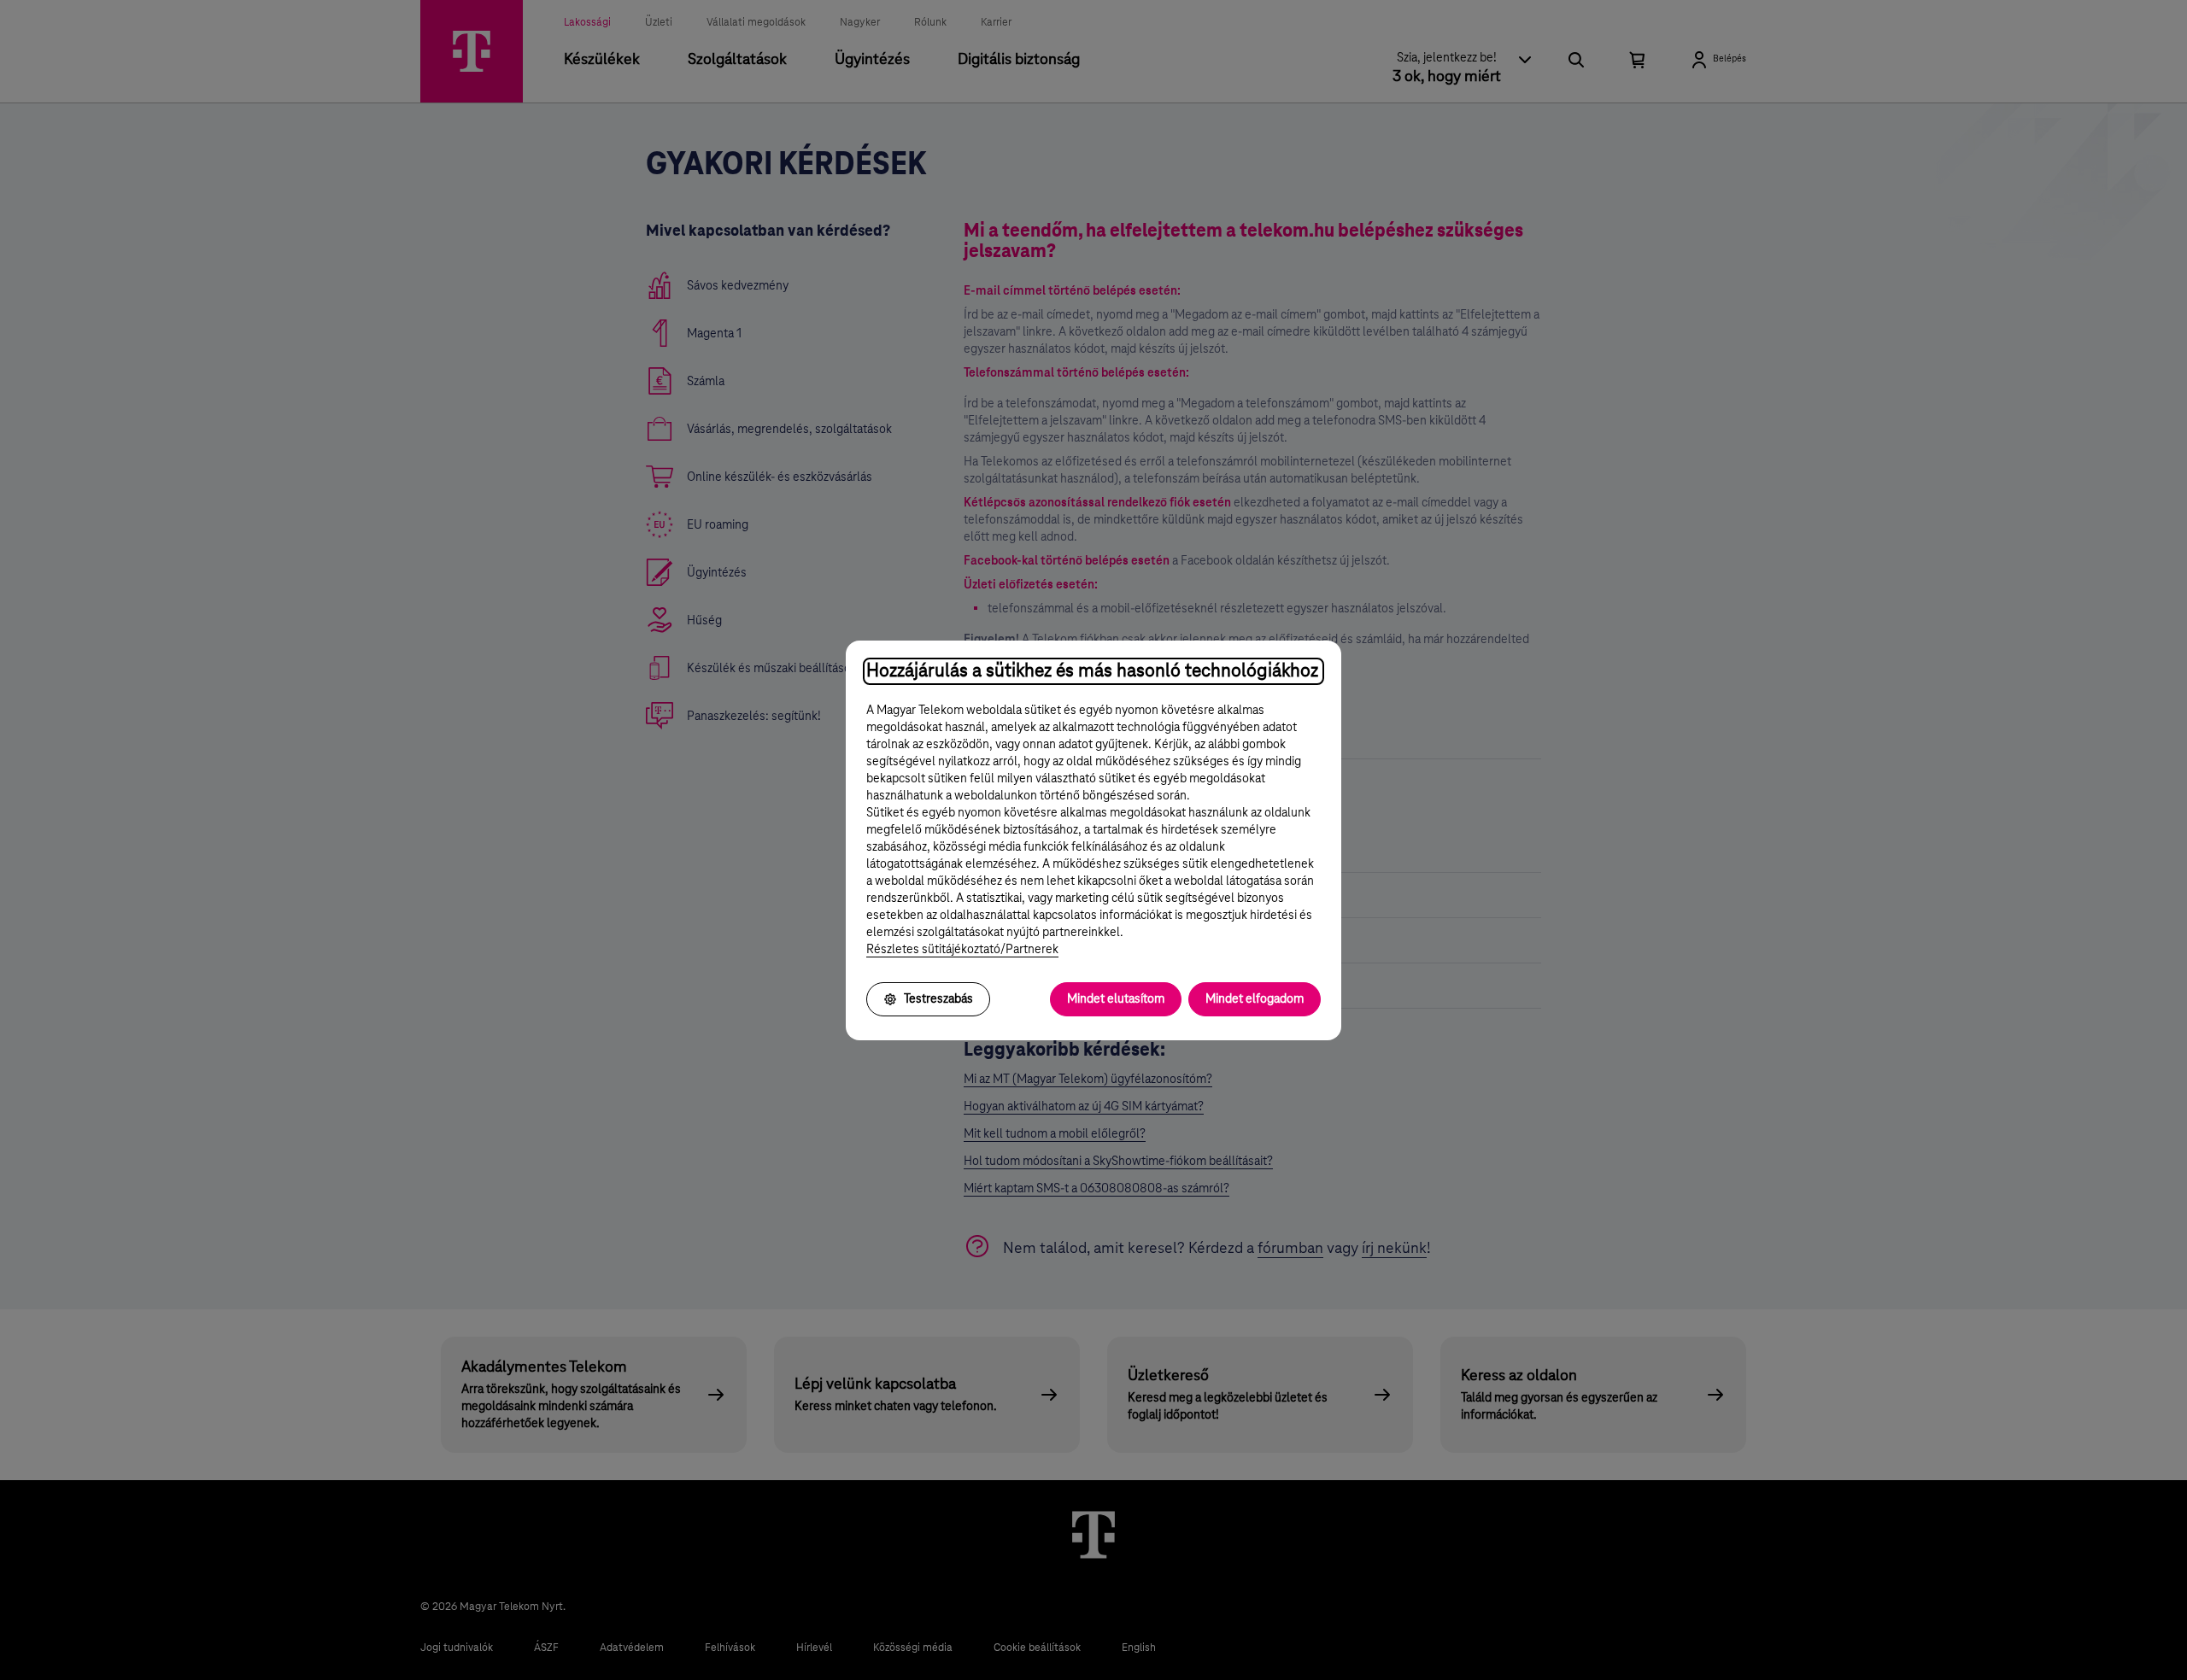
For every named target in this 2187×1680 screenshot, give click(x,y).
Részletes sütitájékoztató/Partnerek (962, 950)
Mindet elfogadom (1255, 999)
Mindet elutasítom (1116, 999)
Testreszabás (938, 999)
